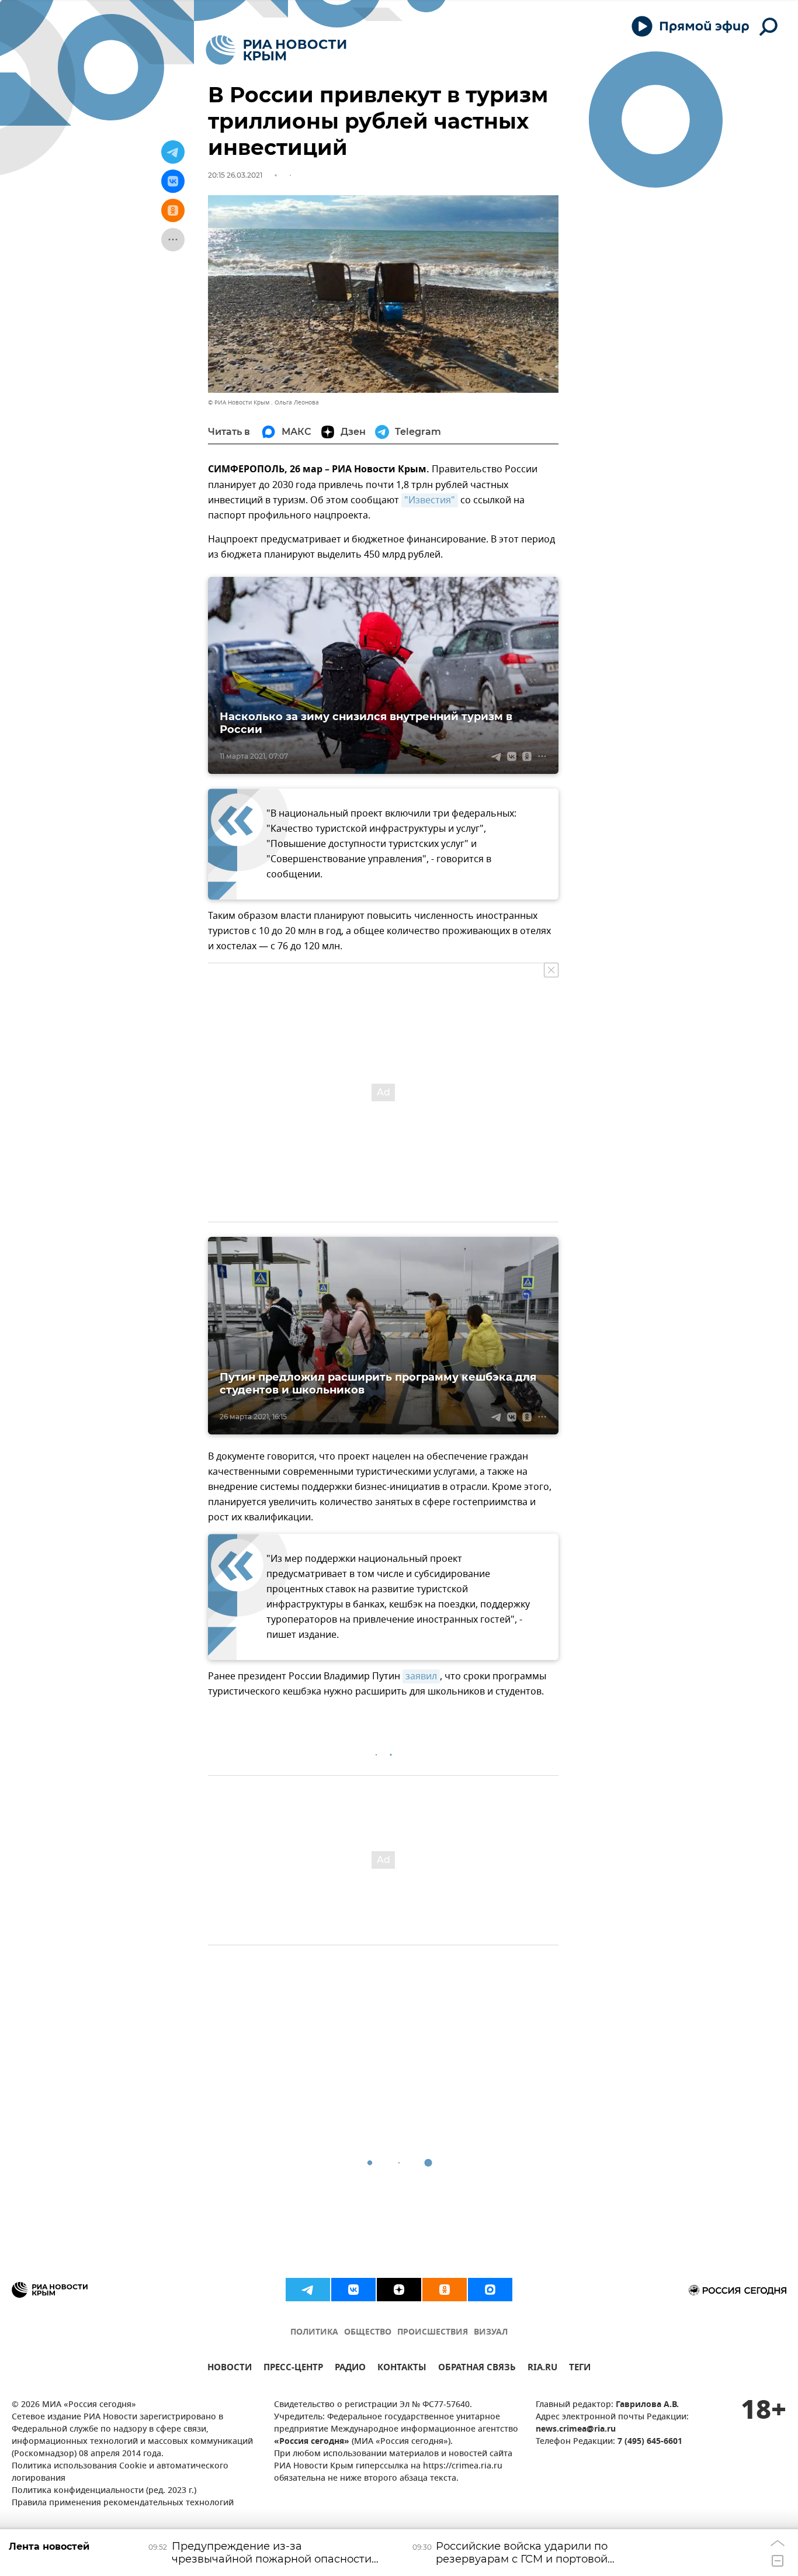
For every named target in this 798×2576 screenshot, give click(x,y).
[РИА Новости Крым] (276, 50)
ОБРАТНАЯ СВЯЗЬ (477, 2369)
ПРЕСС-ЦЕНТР (293, 2369)
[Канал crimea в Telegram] (308, 2290)
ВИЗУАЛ (491, 2333)
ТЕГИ (580, 2369)
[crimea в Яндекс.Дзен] (399, 2290)
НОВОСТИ (230, 2369)
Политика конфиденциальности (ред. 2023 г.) (104, 2491)
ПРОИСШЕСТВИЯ (433, 2333)
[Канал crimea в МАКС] (490, 2290)
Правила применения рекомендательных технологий (123, 2503)
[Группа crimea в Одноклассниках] (445, 2290)
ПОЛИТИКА (314, 2333)
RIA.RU (542, 2369)
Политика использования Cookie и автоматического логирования (120, 2473)
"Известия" (430, 500)
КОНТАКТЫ (402, 2369)
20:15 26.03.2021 (235, 175)
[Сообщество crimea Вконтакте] (353, 2290)
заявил (421, 1676)
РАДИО (350, 2369)
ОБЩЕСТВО (368, 2333)
